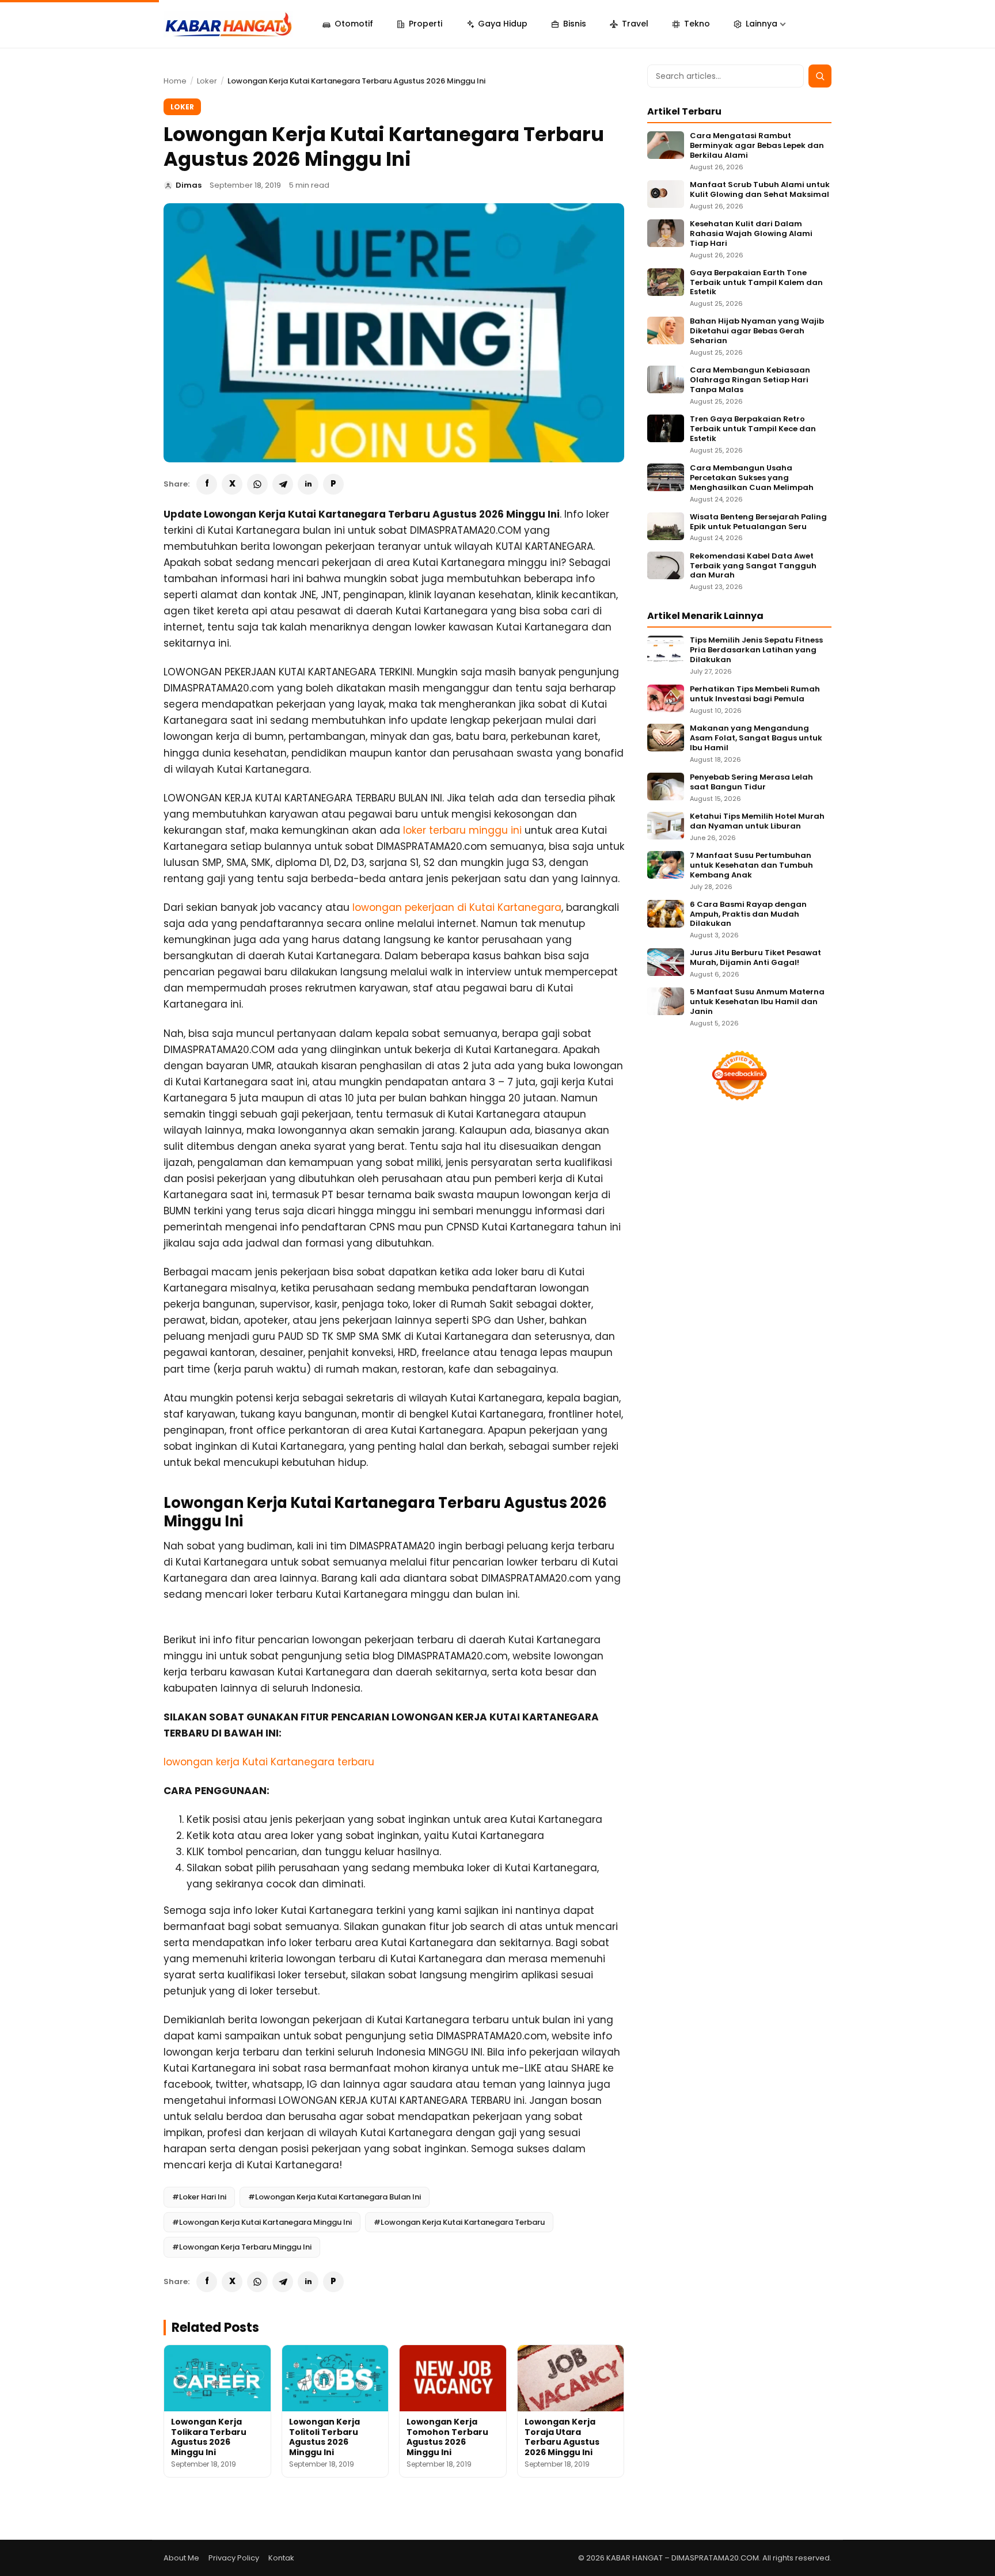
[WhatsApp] (257, 484)
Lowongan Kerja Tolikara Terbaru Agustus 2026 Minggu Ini (209, 2437)
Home (175, 81)
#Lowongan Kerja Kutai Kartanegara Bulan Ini (335, 2197)
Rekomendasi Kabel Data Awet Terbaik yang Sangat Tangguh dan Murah (753, 566)
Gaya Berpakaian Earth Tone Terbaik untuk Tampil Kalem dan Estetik (756, 283)
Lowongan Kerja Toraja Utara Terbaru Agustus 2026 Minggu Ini (562, 2437)
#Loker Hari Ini (199, 2197)
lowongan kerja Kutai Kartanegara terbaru (269, 1762)
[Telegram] (283, 484)
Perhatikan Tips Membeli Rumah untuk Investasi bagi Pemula (755, 694)
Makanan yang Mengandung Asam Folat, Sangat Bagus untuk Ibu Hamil (756, 738)
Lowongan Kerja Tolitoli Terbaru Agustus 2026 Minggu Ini (324, 2437)
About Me (181, 2558)
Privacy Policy (234, 2558)
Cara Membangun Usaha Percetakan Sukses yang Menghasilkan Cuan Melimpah (752, 478)
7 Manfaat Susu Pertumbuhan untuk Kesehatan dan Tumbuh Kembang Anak (751, 866)
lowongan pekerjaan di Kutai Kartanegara (457, 907)
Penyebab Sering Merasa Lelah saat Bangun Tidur (751, 782)
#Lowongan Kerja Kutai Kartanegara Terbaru (459, 2222)
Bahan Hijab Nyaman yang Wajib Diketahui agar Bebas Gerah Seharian (757, 331)
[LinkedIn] (308, 484)
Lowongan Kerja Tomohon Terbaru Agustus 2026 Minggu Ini (447, 2437)
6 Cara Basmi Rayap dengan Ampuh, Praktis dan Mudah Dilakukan (748, 915)
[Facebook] (207, 484)
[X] (232, 484)
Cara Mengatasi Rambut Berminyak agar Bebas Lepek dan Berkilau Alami (757, 146)
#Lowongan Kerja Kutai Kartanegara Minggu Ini (262, 2222)
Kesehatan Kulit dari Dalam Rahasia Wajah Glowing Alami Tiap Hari (751, 234)
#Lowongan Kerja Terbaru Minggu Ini (242, 2247)
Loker (207, 81)
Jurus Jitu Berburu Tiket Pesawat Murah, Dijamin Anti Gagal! (755, 958)
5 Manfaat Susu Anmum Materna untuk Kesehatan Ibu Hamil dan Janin (757, 1002)
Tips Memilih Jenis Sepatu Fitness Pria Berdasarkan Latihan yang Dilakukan (756, 650)
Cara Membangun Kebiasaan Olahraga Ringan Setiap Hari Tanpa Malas (750, 380)
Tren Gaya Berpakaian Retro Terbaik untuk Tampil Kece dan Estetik (753, 429)
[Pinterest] (333, 484)
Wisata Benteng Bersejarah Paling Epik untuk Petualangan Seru (758, 522)
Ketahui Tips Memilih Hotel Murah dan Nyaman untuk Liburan (757, 822)
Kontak (281, 2558)
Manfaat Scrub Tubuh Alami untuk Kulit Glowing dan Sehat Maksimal (760, 190)
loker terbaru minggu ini (462, 830)
